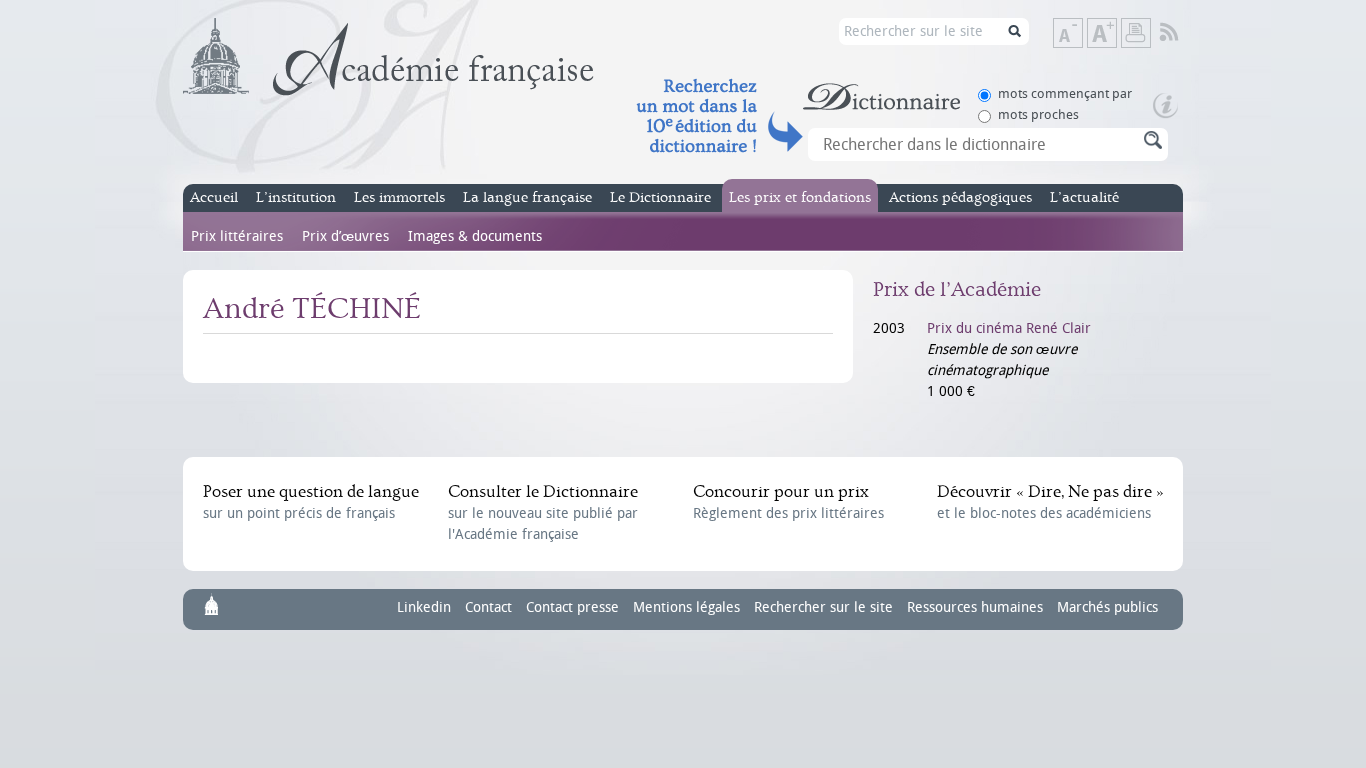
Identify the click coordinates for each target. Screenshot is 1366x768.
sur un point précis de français (311, 502)
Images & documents (475, 236)
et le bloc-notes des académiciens (1050, 502)
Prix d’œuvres (345, 236)
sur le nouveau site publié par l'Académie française (543, 512)
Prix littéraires (237, 236)
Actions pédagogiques (960, 197)
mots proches (1038, 114)
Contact (488, 607)
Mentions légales (686, 607)
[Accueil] (388, 57)
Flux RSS (1182, 33)
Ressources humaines (975, 607)
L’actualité (1084, 197)
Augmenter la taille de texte (1116, 34)
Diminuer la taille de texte (1082, 34)
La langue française (527, 197)
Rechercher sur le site (823, 607)
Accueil (214, 197)
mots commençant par (1065, 93)
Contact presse (572, 607)
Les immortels (399, 197)
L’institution (296, 197)
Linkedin (424, 607)
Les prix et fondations (800, 197)
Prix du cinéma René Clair (1009, 328)
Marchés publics (1107, 607)
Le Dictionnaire (660, 197)
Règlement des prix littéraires (788, 502)
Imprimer (1136, 33)
